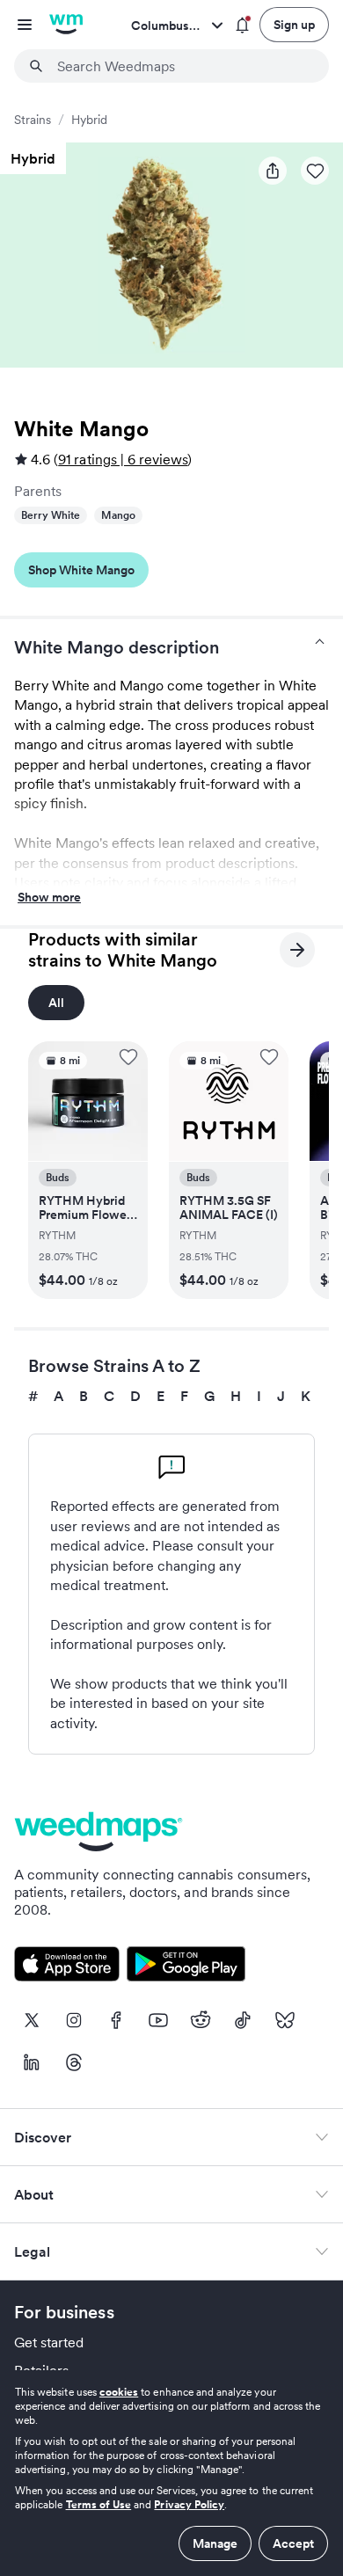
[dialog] (171, 2473)
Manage (215, 2543)
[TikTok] (243, 2020)
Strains (33, 120)
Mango (118, 515)
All (56, 1003)
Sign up (294, 25)
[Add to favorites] (128, 1057)
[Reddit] (201, 2020)
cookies (119, 2392)
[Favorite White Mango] (315, 171)
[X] (32, 2020)
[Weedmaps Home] (66, 25)
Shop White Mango (81, 570)
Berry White (51, 515)
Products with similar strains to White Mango (123, 950)
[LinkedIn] (32, 2062)
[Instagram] (74, 2020)
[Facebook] (116, 2020)
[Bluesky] (285, 2020)
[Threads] (74, 2062)
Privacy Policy (189, 2504)
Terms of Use (99, 2504)
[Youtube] (158, 2020)
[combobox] (182, 66)
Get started (49, 2342)
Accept (293, 2543)
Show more (49, 898)
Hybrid (89, 120)
